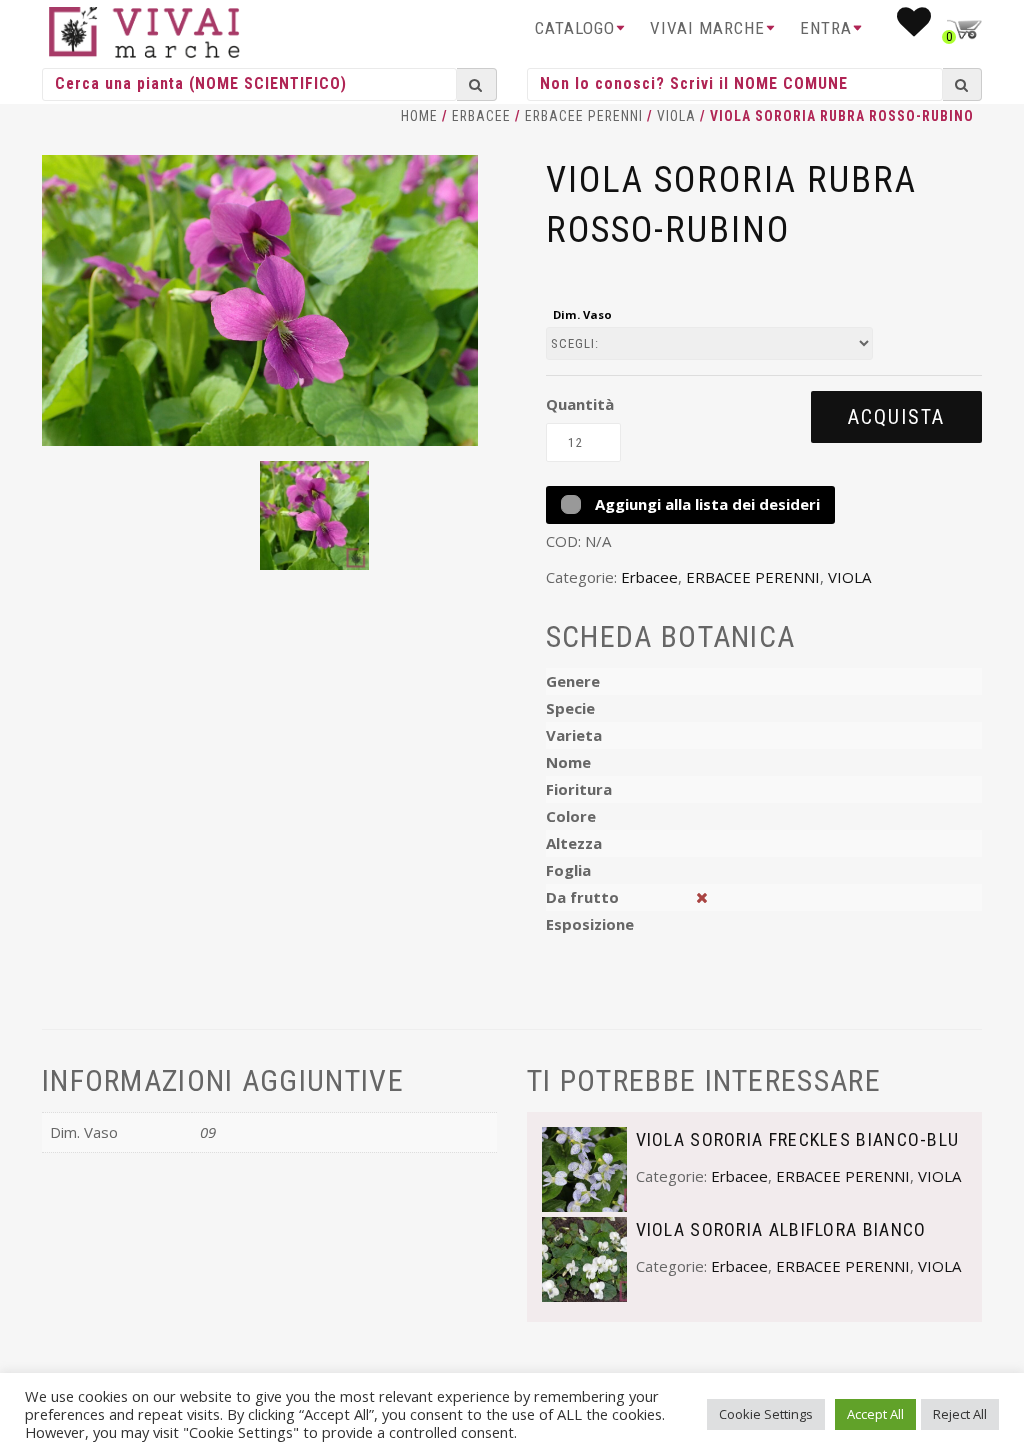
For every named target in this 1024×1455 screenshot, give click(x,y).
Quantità (580, 404)
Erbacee (481, 116)
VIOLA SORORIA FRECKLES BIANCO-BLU (798, 1139)
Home (419, 116)
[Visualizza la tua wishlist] (914, 28)
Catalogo (575, 28)
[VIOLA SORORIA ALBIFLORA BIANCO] (584, 1258)
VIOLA (676, 116)
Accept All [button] (875, 1414)
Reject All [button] (960, 1414)
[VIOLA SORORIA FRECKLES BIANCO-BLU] (584, 1168)
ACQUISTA (896, 417)
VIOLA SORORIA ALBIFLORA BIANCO (781, 1229)
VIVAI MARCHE (707, 28)
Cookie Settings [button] (766, 1414)
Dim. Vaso (582, 314)
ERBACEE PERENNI (584, 116)
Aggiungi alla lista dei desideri (705, 504)
